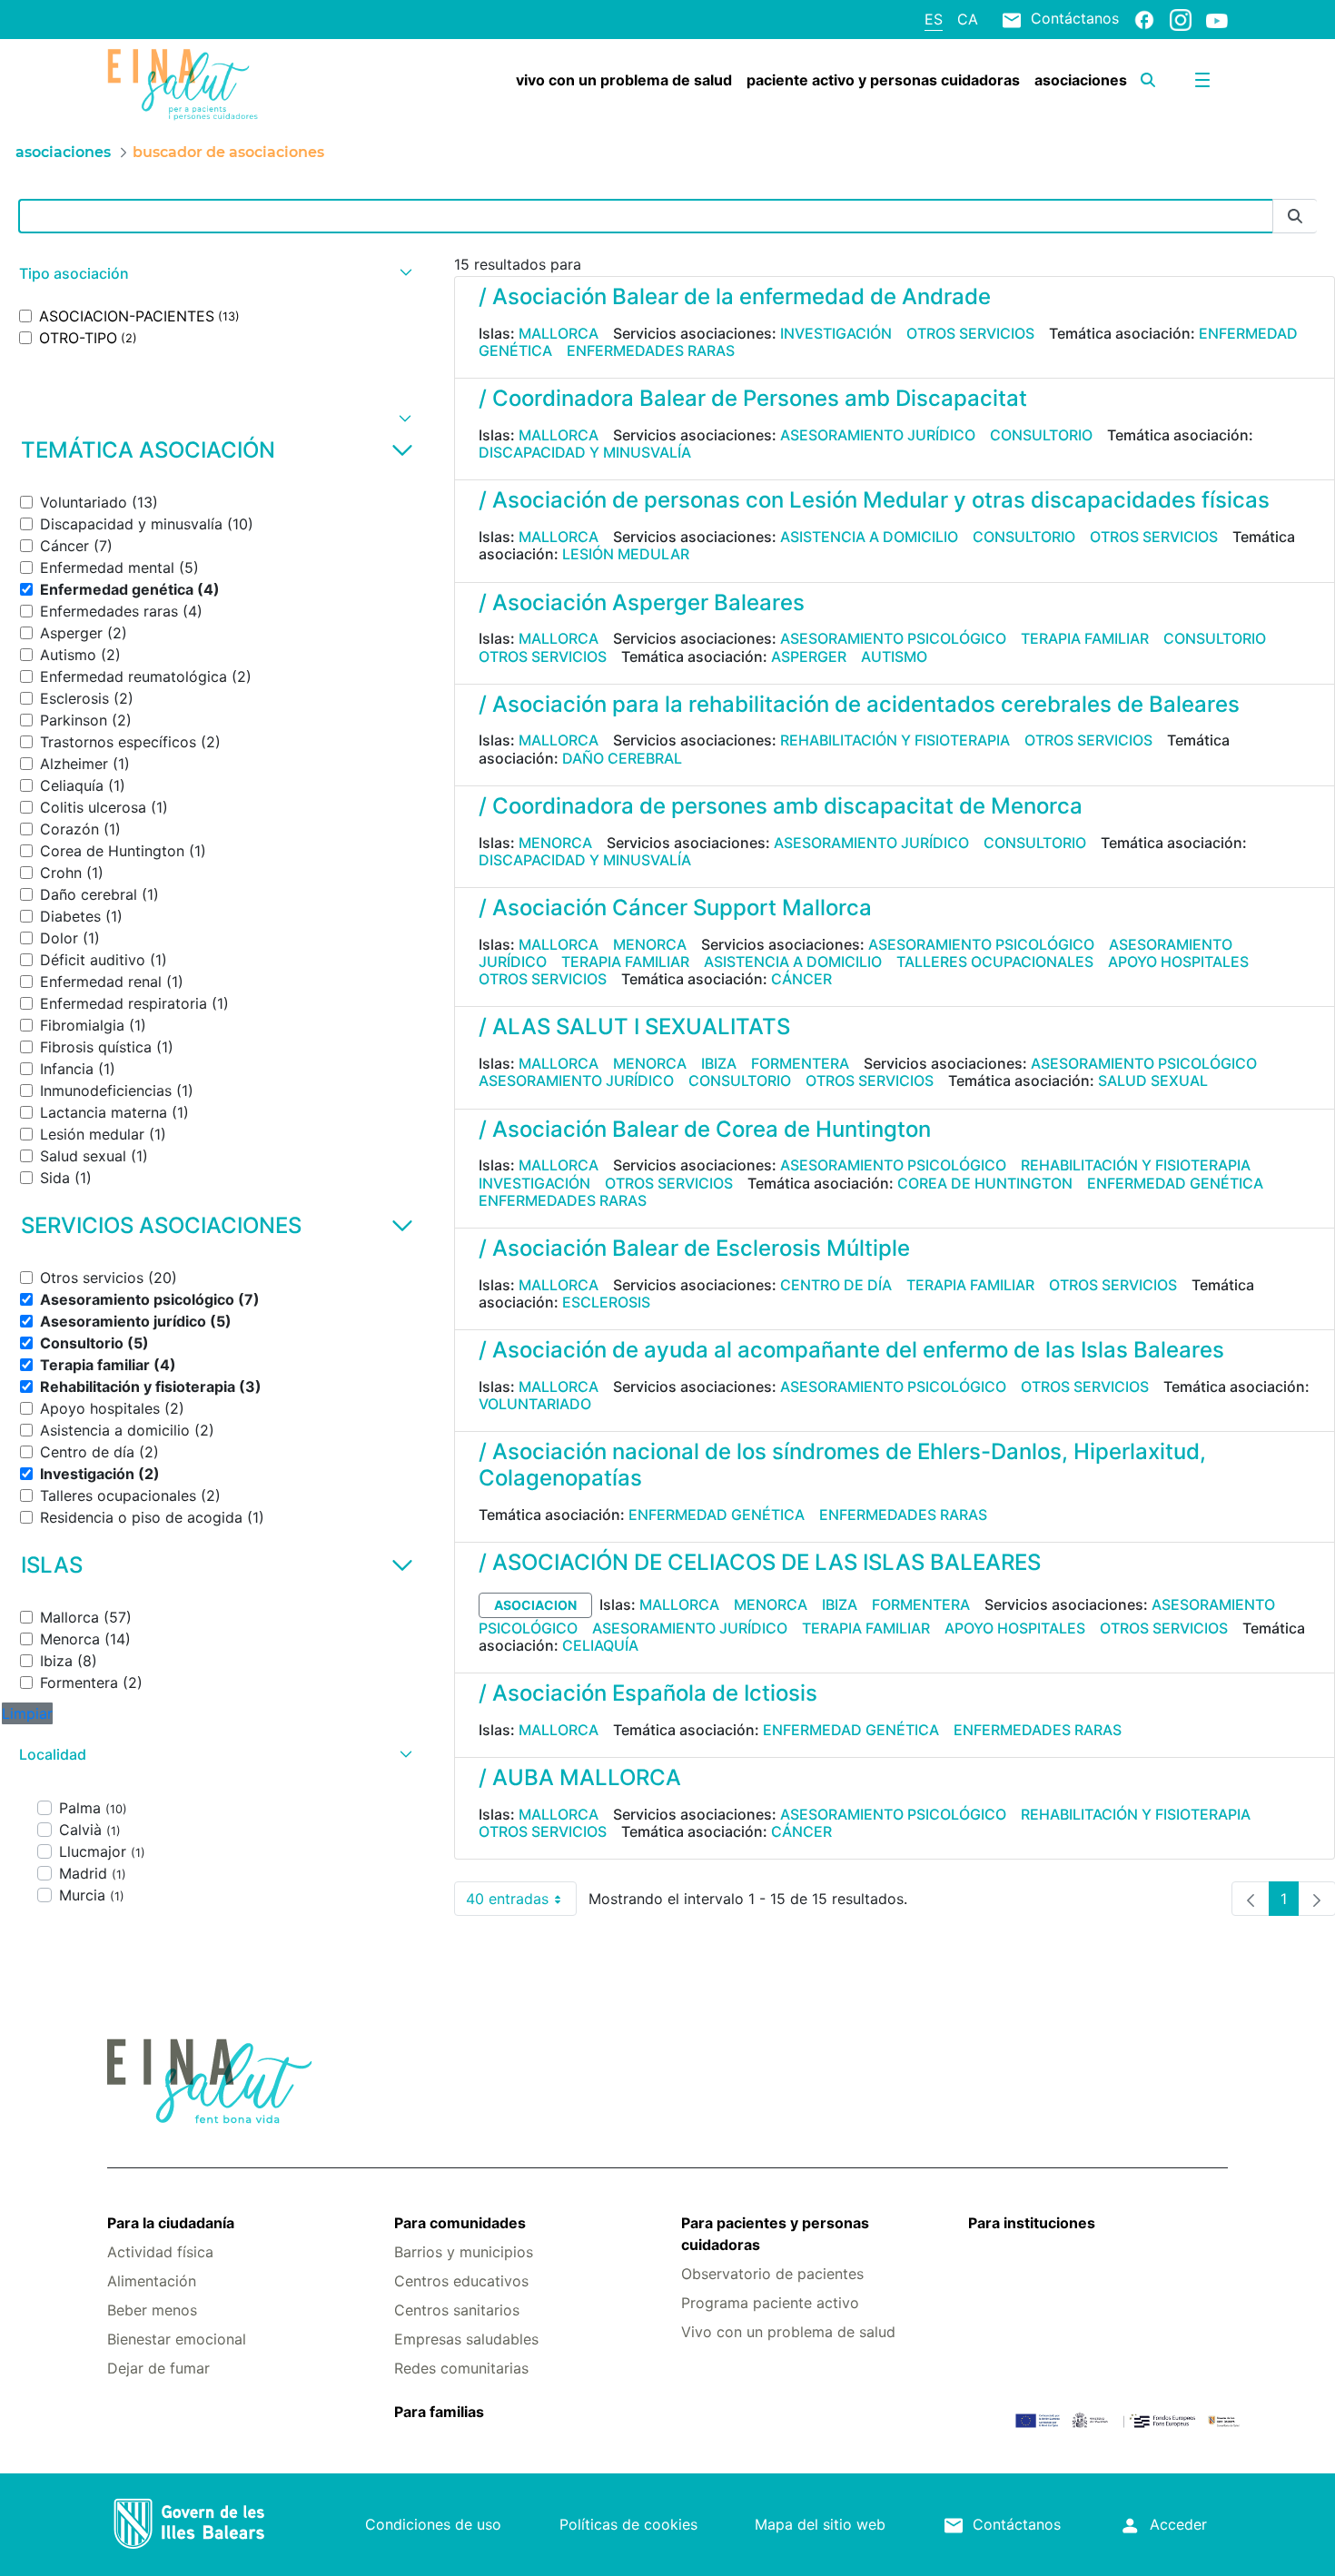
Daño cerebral (622, 758)
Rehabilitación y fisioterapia (895, 740)
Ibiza (719, 1063)
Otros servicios (970, 333)
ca (968, 19)
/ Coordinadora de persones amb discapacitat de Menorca (781, 806)
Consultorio (1041, 435)
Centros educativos (461, 2281)
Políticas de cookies (628, 2524)
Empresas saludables (466, 2339)
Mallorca (559, 333)
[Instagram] (1181, 19)
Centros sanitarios (457, 2310)
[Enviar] (1295, 217)
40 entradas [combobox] (521, 1903)
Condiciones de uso (433, 2524)
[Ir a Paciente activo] (201, 84)
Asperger (809, 656)
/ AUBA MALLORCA (580, 1777)
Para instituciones (1032, 2223)
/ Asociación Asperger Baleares (642, 602)
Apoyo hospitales (1178, 962)
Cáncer (801, 979)
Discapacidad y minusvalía (585, 452)
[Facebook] (1144, 19)
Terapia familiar (1085, 638)
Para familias (439, 2412)
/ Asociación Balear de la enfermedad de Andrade (735, 296)
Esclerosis (606, 1302)
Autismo (894, 656)
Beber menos (152, 2310)
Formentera (800, 1063)
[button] (213, 274)
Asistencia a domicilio (869, 537)
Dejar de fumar (158, 2368)
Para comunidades (460, 2223)
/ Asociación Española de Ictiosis (648, 1693)
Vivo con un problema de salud (788, 2332)
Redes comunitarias (461, 2368)
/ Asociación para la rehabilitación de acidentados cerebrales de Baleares (859, 704)
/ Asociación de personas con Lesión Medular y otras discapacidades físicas (874, 500)
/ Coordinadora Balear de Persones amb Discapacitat (753, 398)
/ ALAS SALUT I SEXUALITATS (634, 1026)
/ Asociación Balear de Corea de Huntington (705, 1129)
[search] (1148, 80)
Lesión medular (626, 554)
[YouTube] (1217, 20)
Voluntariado (535, 1404)
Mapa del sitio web (820, 2524)
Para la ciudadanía (171, 2223)
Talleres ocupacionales (995, 962)
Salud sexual (1153, 1081)
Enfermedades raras (651, 350)
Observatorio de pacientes (772, 2274)
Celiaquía (600, 1645)
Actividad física (160, 2252)
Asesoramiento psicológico (893, 638)
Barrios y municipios (464, 2252)
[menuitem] (624, 80)
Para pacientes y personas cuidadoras (775, 2234)
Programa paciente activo (770, 2303)
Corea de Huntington (985, 1183)
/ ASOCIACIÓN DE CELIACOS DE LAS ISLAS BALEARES (760, 1562)
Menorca (555, 843)
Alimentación (152, 2281)
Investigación (836, 333)
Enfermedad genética (1175, 1183)
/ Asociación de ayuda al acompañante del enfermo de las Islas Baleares (851, 1350)
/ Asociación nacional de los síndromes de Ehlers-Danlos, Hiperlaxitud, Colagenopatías (842, 1465)
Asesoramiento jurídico (878, 435)
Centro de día (836, 1285)
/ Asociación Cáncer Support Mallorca (675, 908)
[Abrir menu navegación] (1202, 80)
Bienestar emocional (177, 2339)
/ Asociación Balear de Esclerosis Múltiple (694, 1248)
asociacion (535, 1605)
